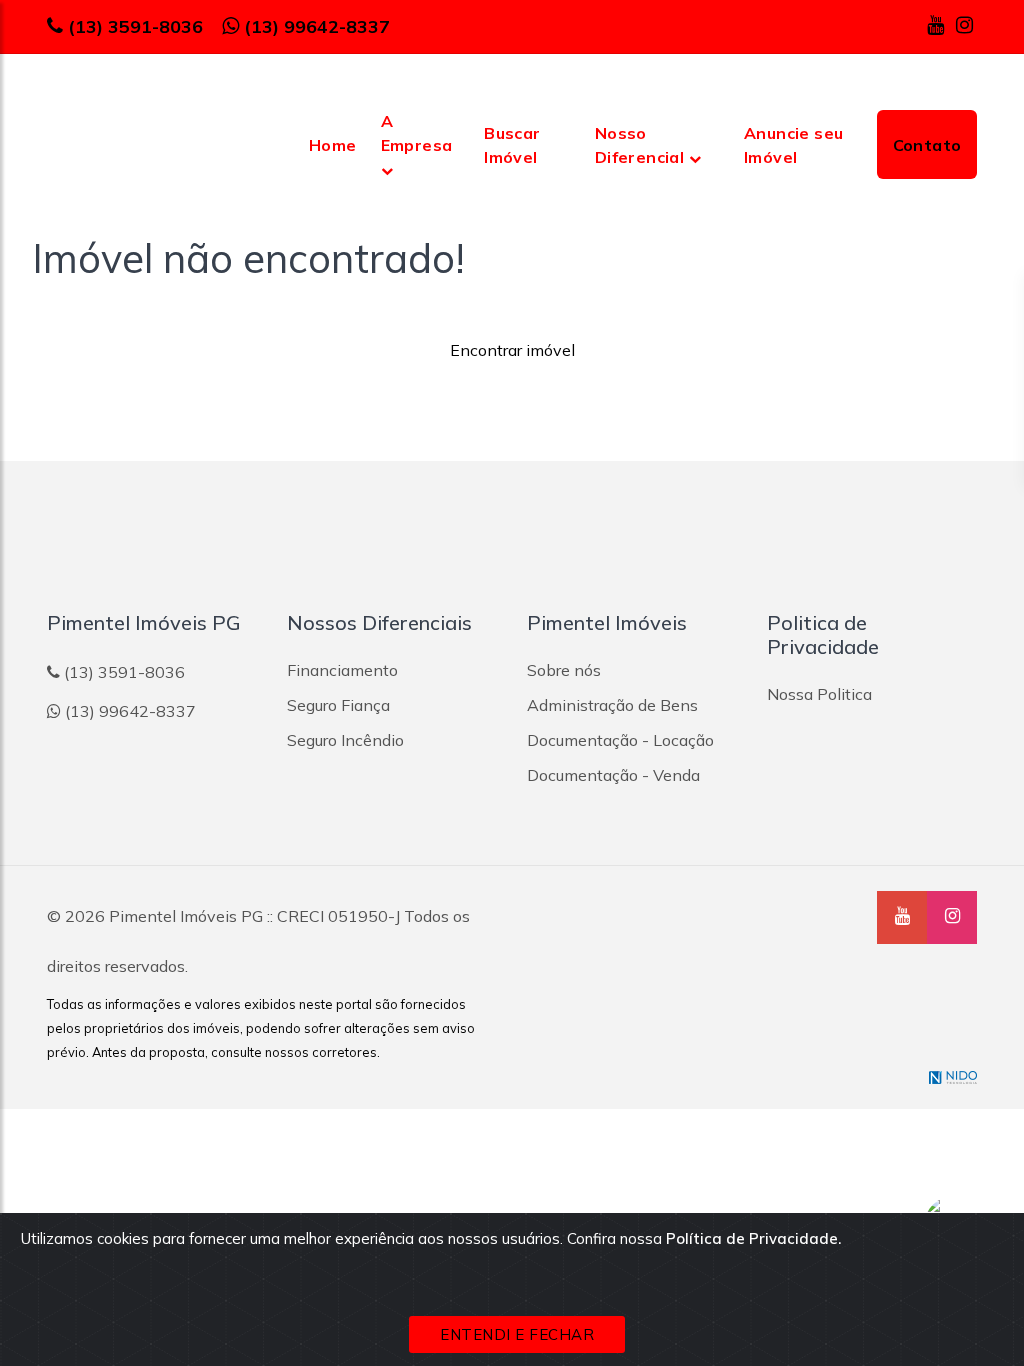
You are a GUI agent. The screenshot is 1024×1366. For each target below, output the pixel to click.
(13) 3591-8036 (135, 26)
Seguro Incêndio (345, 740)
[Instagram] (964, 24)
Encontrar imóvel (512, 350)
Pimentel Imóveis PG (186, 916)
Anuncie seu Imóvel (793, 145)
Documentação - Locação (620, 740)
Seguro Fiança (338, 705)
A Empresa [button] (417, 133)
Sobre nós (564, 670)
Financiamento (342, 670)
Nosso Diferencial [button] (642, 145)
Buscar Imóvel (512, 145)
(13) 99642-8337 (317, 26)
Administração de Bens (612, 705)
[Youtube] (935, 24)
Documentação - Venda (613, 775)
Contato (927, 145)
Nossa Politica (819, 694)
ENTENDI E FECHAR (517, 1334)
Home (333, 145)
